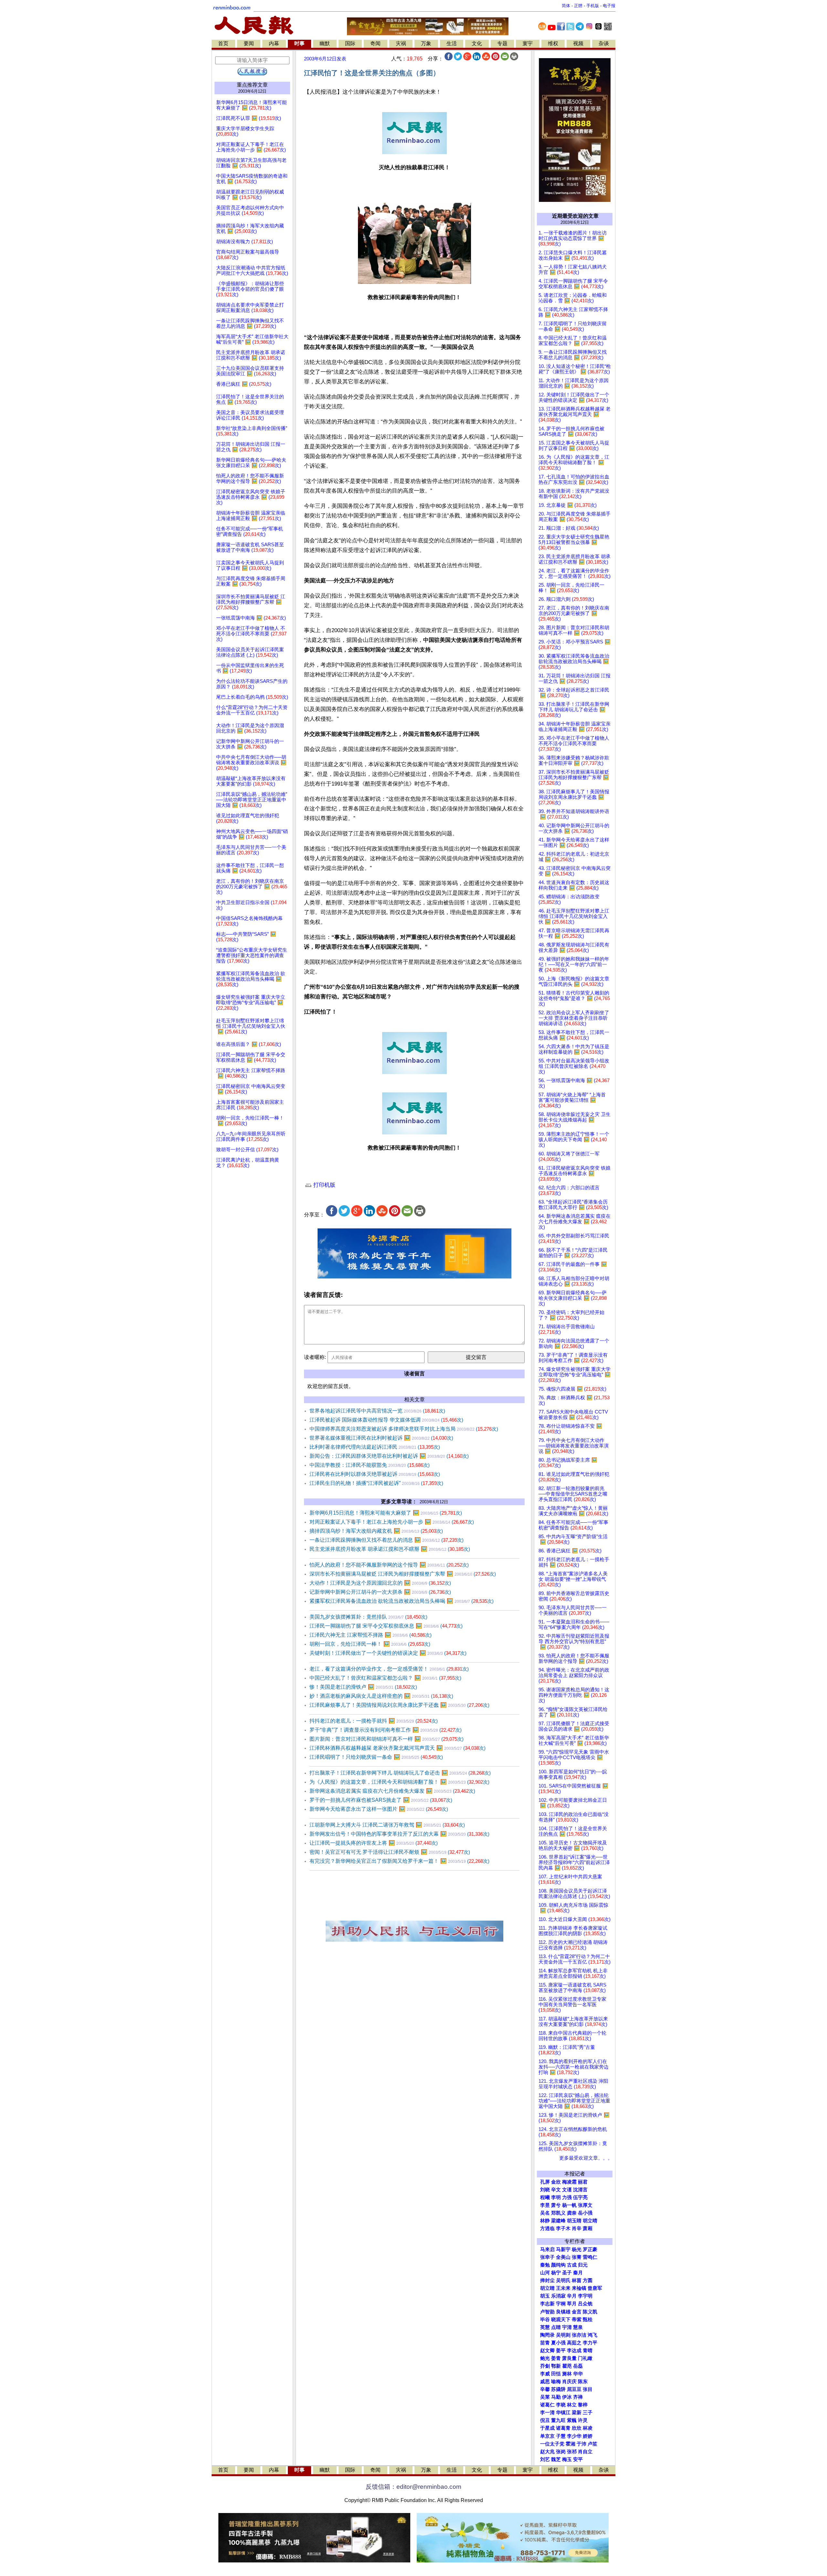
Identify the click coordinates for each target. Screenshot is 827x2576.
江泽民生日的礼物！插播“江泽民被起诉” (376, 1483)
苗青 (545, 2343)
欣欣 (577, 2428)
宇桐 (561, 2304)
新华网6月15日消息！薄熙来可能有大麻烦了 (386, 1513)
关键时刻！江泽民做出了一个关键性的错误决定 (388, 1653)
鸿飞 (592, 2335)
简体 (566, 6)
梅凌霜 (569, 2182)
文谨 (567, 2190)
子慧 (561, 2436)
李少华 (574, 2436)
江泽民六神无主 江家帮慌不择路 (371, 1635)
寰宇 (528, 43)
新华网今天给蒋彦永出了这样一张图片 (379, 1809)
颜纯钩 (558, 2265)
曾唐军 (595, 2288)
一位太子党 (552, 2444)
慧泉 (578, 2327)
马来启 (547, 2249)
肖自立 (585, 2452)
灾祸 (401, 43)
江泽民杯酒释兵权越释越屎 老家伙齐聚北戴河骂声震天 (398, 1748)
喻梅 (556, 2382)
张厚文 (585, 2205)
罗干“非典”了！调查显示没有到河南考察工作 (386, 1730)
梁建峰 (558, 2221)
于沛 (581, 2444)
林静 (545, 2221)
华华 (578, 2374)
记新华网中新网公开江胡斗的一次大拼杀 (380, 1592)
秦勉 (545, 2265)
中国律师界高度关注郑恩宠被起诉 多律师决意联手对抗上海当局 (404, 1429)
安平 (578, 2459)
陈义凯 (590, 2312)
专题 (502, 43)
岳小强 (585, 2213)
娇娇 (588, 2436)
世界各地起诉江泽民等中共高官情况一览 (377, 1411)
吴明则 (563, 2335)
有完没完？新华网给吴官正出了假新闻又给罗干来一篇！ (399, 1861)
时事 (299, 43)
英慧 (545, 2327)
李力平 (590, 2343)
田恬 (556, 2374)
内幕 (274, 43)
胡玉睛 (574, 2221)
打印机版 (324, 1185)
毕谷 (545, 2320)
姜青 (556, 2358)
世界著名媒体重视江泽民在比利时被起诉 (381, 1438)
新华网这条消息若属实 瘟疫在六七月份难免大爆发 (392, 1791)
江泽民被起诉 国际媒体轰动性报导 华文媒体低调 (386, 1420)
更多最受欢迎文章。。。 (586, 2158)
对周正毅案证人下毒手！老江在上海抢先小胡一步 (392, 1522)
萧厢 (588, 2228)
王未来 (563, 2288)
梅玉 (567, 2459)
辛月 (572, 2296)
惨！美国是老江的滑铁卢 (363, 1687)
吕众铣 (585, 2304)
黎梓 (583, 2405)
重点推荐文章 (252, 85)
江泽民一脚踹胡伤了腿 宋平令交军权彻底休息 (386, 1626)
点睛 (556, 2327)
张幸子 (547, 2257)
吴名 (545, 2213)
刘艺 (545, 2459)
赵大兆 (547, 2452)
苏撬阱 (558, 2389)
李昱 (545, 2205)
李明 (556, 2197)
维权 (553, 43)
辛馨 (545, 2389)
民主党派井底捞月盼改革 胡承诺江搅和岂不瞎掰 (390, 1549)
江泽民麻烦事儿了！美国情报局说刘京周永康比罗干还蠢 (399, 1705)
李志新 (547, 2304)
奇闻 (375, 43)
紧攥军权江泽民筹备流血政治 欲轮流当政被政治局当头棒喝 (402, 1601)
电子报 (609, 6)
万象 (426, 43)
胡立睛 (547, 2288)
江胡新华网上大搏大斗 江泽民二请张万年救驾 (387, 1825)
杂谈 (604, 43)
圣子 (567, 2273)
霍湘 (571, 2444)
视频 (578, 43)
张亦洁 (579, 2335)
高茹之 (574, 2343)
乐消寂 (558, 2296)
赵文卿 (547, 2351)
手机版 (593, 6)
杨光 (577, 2249)
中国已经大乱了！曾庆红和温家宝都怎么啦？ (385, 1678)
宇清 (567, 2327)
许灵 (583, 2420)
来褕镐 (579, 2288)
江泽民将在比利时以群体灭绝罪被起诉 (375, 1474)
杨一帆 (569, 2205)
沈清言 (580, 2190)
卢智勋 (547, 2312)
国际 (350, 43)
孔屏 (545, 2182)
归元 (583, 2265)
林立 (572, 2405)
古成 (572, 2265)
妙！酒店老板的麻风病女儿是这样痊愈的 (381, 1696)
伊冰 (567, 2397)
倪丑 (545, 2420)
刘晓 (545, 2190)
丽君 (583, 2182)
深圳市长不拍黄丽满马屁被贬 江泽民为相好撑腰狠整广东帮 (403, 1574)
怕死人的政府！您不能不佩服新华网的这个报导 (389, 1565)
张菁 (577, 2257)
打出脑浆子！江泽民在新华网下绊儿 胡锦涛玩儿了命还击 (400, 1773)
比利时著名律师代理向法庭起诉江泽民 (375, 1447)
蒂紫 (577, 2320)
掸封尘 (547, 2280)
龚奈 (572, 2213)
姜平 (561, 2351)
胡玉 (545, 2296)
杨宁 (556, 2273)
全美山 (563, 2257)
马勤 (556, 2397)
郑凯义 (558, 2213)
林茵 (577, 2280)
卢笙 (592, 2444)
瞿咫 (567, 2366)
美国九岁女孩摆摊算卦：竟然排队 (368, 1617)
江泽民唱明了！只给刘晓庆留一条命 (376, 1757)
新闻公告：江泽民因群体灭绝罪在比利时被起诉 (389, 1456)
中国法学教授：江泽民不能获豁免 (370, 1465)
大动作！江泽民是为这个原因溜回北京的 (380, 1583)
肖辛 (577, 2228)
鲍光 (545, 2358)
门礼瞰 (585, 2358)
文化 (477, 43)
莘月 (572, 2304)
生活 (452, 43)
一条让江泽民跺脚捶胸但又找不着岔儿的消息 (387, 1540)
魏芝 (556, 2459)
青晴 (588, 2351)
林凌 (588, 2428)
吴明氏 (563, 2280)
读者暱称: (315, 1357)
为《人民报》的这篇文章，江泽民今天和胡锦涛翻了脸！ (399, 1782)
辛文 (556, 2190)
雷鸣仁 (590, 2257)
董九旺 (558, 2420)
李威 (545, 2374)
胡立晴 (590, 2221)
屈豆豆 (574, 2389)
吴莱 (545, 2397)
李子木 (563, 2228)
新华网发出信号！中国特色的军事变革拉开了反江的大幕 (399, 1834)
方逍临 (547, 2228)
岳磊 (578, 2366)
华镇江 (563, 2413)
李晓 (561, 2405)
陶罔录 (547, 2335)
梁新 (577, 2413)
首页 (223, 43)
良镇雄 (563, 2312)
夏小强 (558, 2343)
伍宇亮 (580, 2197)
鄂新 (556, 2366)
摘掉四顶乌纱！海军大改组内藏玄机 (376, 1531)
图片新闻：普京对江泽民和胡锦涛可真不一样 (387, 1739)
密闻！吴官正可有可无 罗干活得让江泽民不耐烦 (390, 1852)
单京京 (547, 2436)
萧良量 (569, 2358)
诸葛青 (563, 2428)
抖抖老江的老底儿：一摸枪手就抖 (374, 1721)
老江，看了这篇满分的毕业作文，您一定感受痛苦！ (389, 1669)
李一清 (547, 2413)
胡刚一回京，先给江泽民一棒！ (370, 1644)
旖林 (567, 2374)
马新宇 (563, 2249)
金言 (577, 2312)
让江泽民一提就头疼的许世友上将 (374, 1843)
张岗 (561, 2452)
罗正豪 (590, 2249)
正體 (578, 6)
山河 (545, 2273)
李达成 (574, 2351)
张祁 (572, 2452)
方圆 (588, 2280)
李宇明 (585, 2296)
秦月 (578, 2273)
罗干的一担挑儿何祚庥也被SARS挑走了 (381, 1800)
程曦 (545, 2197)
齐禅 (578, 2397)
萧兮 (556, 2205)
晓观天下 (561, 2320)
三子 (588, 2413)
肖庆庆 (569, 2382)
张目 (588, 2389)
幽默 (325, 43)
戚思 (545, 2382)
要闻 (249, 43)
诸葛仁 (547, 2405)
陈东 (583, 2382)
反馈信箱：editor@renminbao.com (413, 2487)
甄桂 (588, 2320)
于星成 (547, 2428)
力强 (567, 2197)
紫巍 (572, 2420)
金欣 (556, 2182)
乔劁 (545, 2366)
